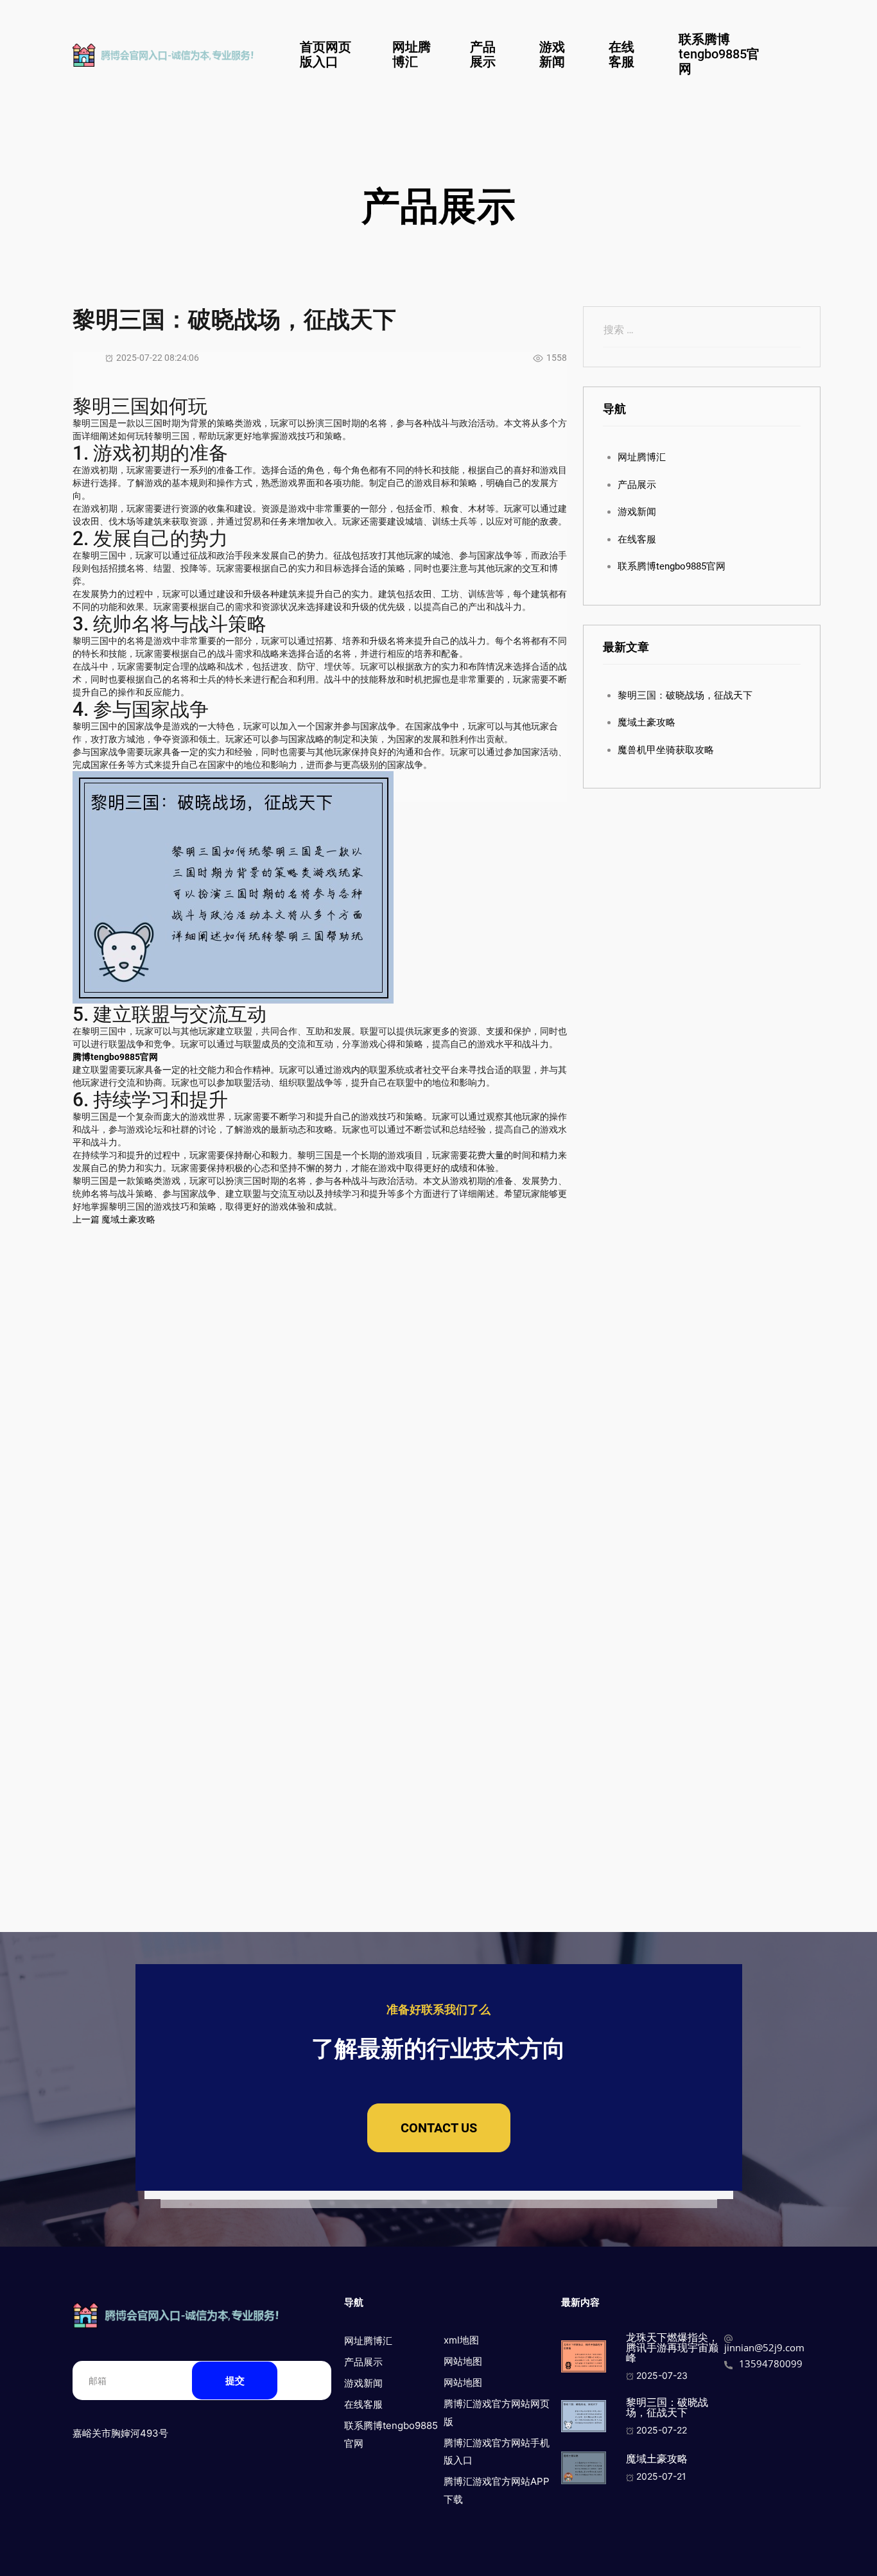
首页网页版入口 (326, 54)
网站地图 (463, 2361)
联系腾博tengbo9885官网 (719, 54)
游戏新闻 (552, 54)
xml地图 (461, 2340)
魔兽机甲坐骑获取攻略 (666, 750)
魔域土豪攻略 (647, 722)
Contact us (439, 2128)
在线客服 (621, 54)
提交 (235, 2380)
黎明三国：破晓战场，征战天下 (685, 695)
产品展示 (483, 54)
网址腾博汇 (412, 54)
